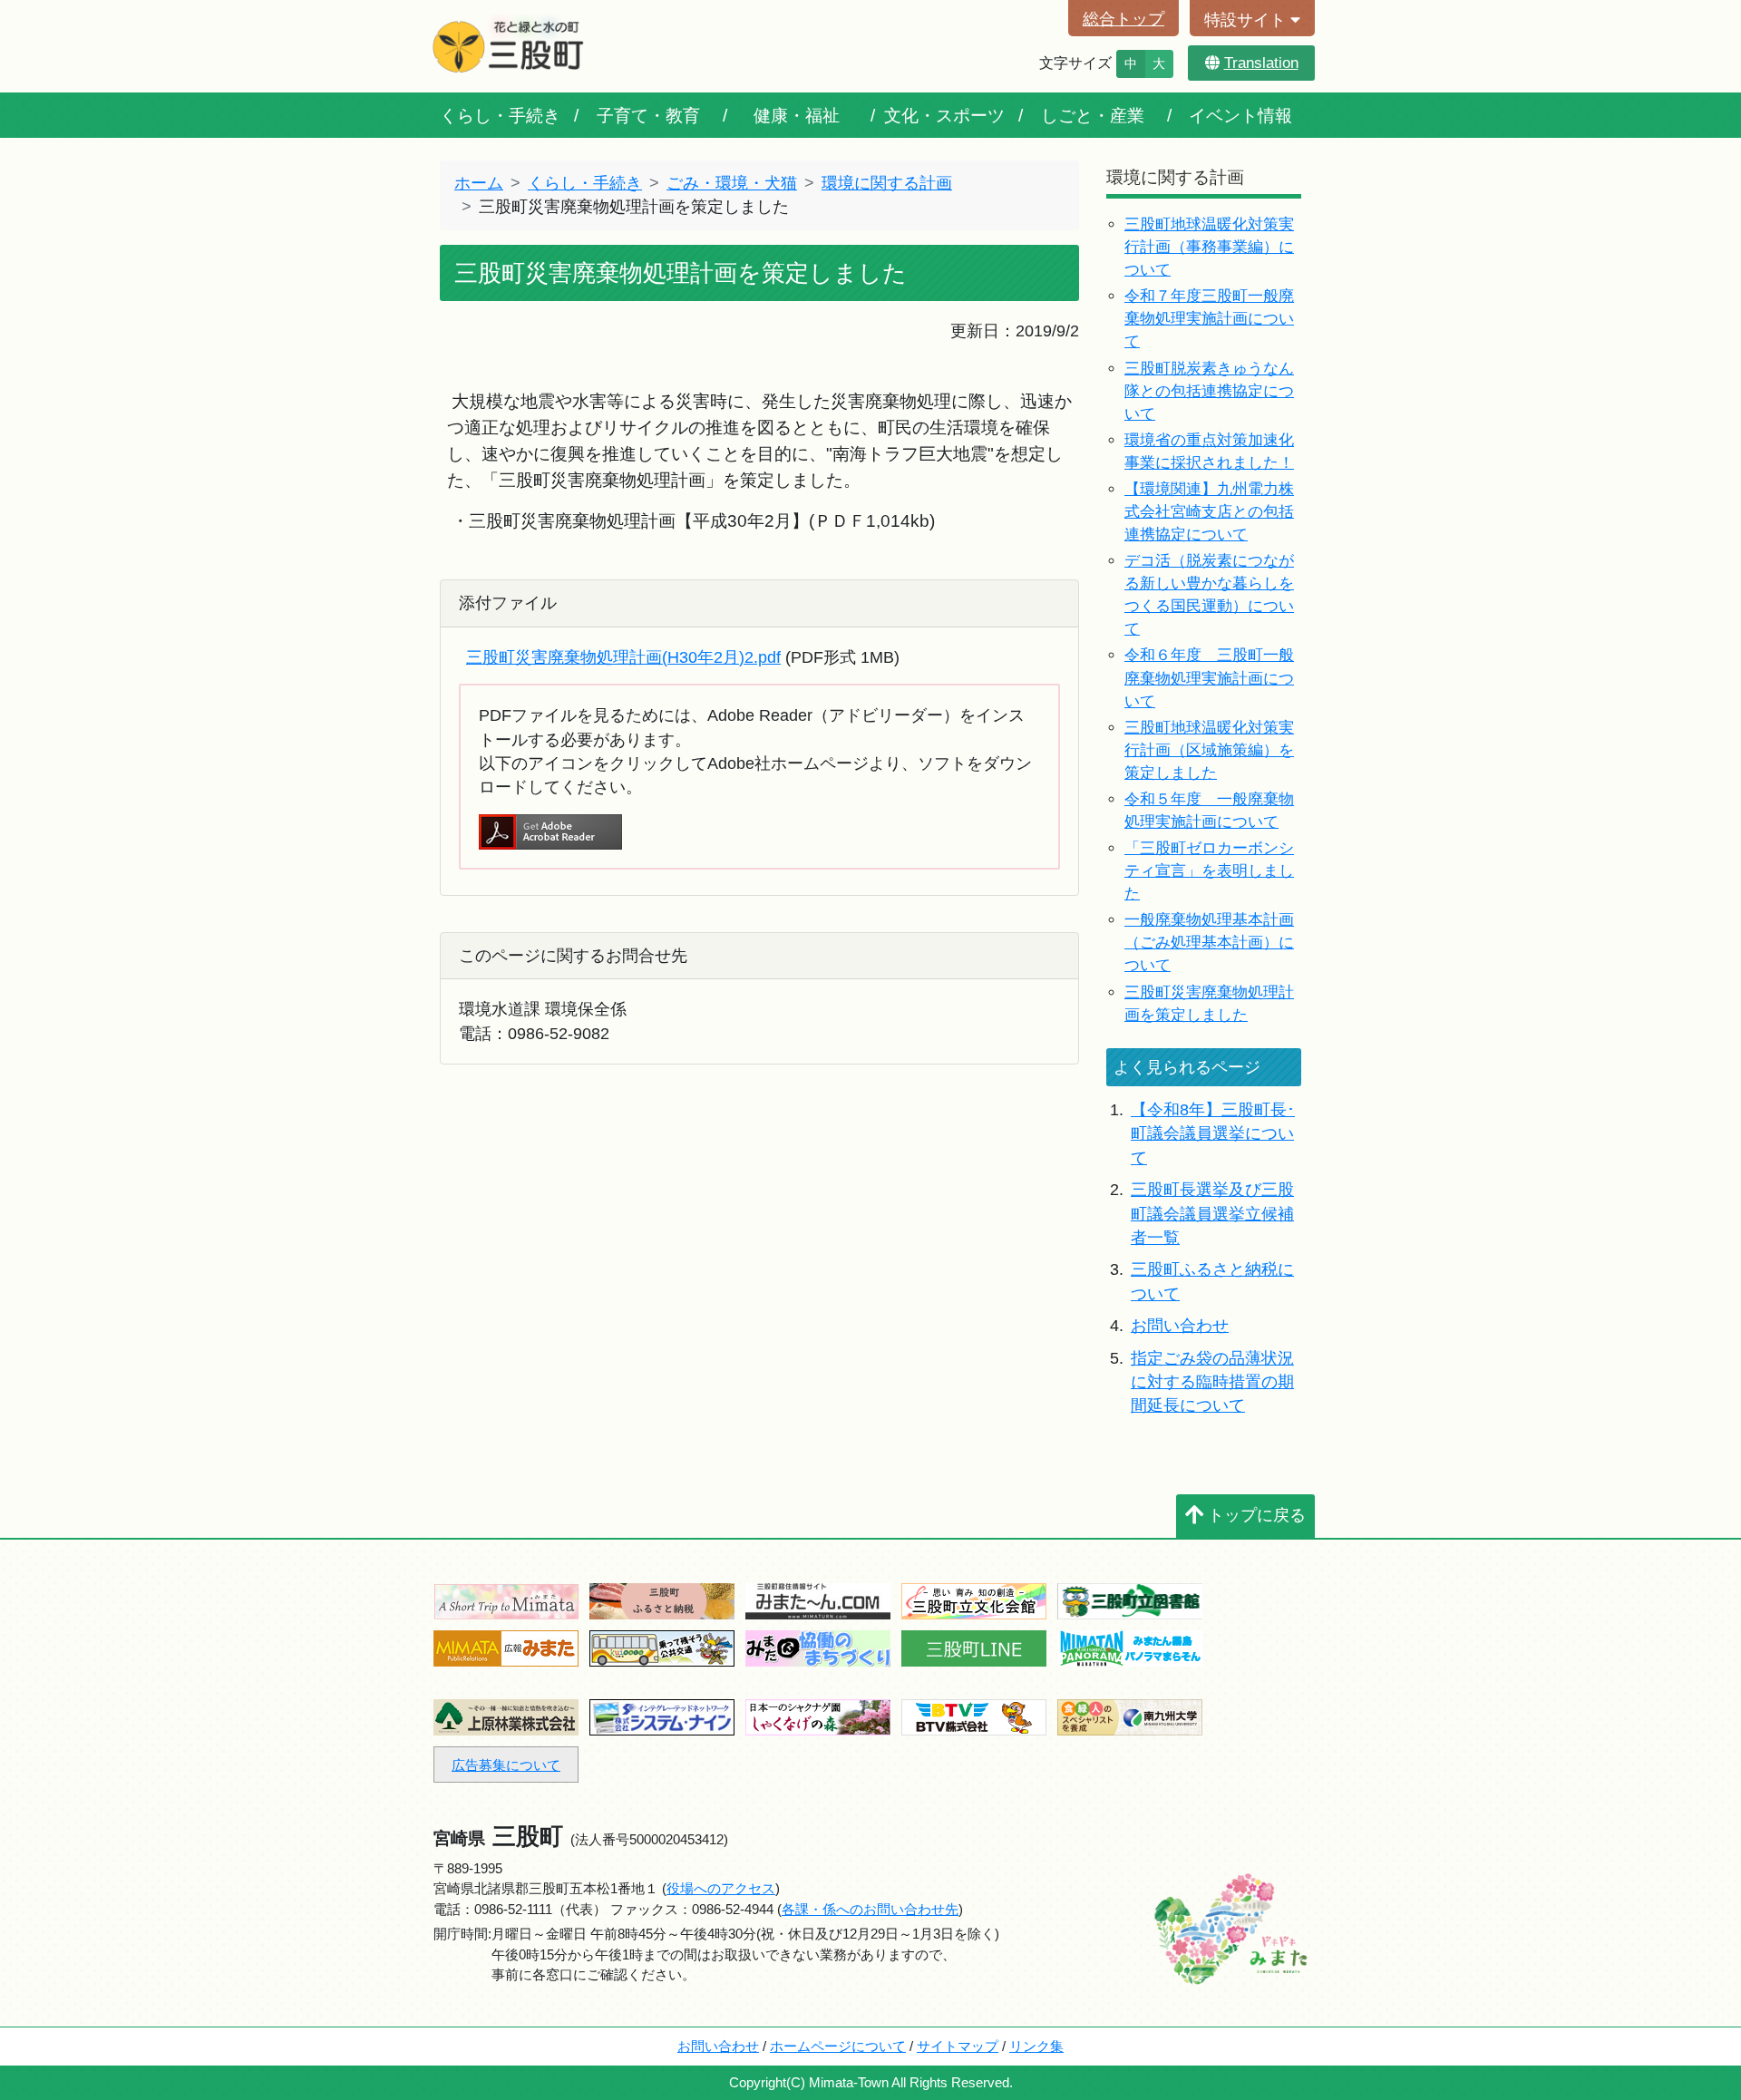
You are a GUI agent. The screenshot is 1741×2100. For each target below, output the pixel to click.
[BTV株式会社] (974, 1716)
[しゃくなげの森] (818, 1716)
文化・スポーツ (944, 115)
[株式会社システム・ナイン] (662, 1716)
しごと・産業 (1093, 115)
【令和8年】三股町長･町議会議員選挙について (1213, 1134)
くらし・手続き (500, 115)
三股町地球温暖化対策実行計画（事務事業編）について (1209, 247)
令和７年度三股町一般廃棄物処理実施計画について (1209, 319)
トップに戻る (1257, 1515)
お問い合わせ (1180, 1326)
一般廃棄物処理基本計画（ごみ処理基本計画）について (1209, 943)
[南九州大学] (1130, 1716)
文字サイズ (1075, 63)
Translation (1261, 63)
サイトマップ (958, 2046)
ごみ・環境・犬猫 (732, 183)
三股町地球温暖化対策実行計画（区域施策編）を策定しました (1209, 750)
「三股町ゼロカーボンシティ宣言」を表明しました (1209, 871)
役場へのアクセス (721, 1888)
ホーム (479, 183)
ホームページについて (838, 2046)
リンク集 (1036, 2046)
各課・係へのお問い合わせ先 (870, 1909)
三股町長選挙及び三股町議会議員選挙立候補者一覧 (1212, 1214)
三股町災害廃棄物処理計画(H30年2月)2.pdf (623, 657)
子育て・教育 (648, 115)
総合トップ (1123, 19)
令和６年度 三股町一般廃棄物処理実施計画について (1209, 678)
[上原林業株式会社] (506, 1716)
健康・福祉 (797, 115)
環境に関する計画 (887, 183)
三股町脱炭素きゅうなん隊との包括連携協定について (1209, 391)
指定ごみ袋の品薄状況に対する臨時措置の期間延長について (1212, 1382)
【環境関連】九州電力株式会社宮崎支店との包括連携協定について (1209, 512)
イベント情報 (1240, 115)
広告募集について (506, 1765)
